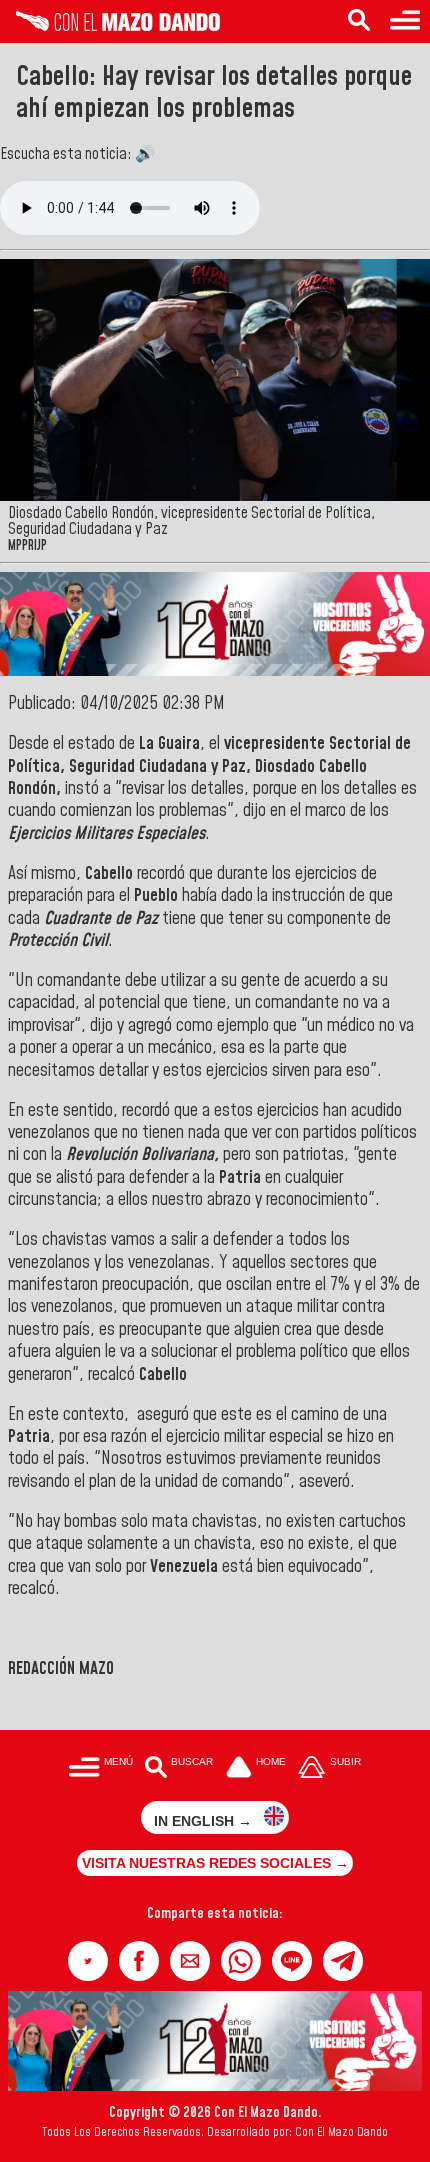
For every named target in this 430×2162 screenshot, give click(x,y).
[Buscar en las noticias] (359, 21)
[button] (88, 1961)
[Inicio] (110, 26)
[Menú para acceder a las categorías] (405, 21)
